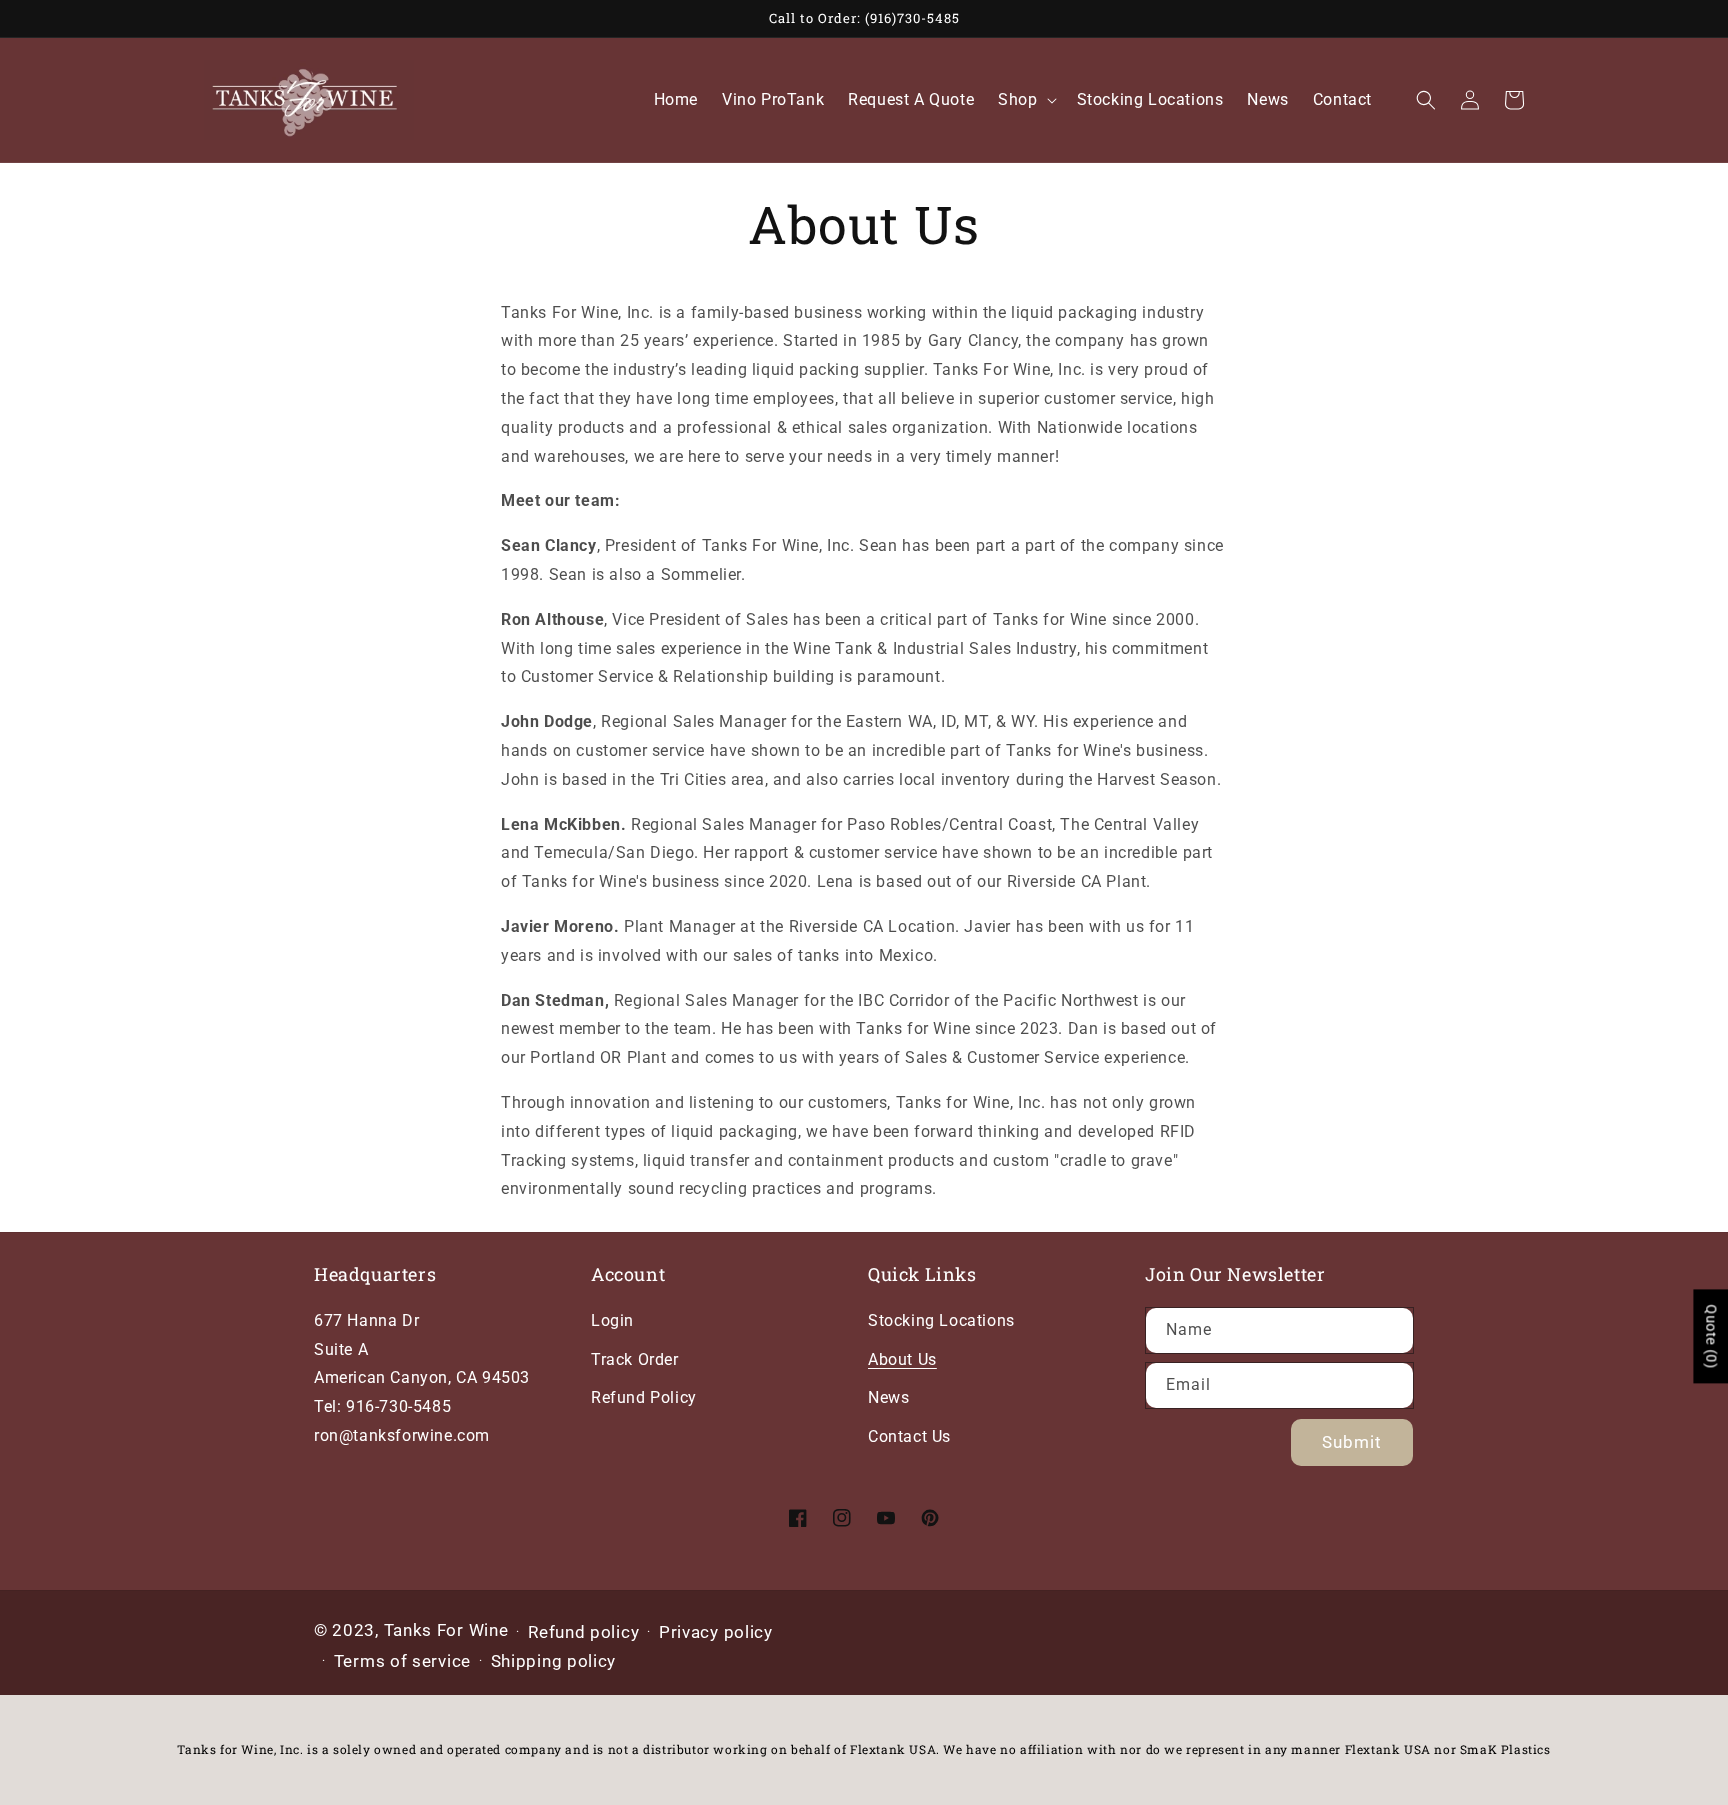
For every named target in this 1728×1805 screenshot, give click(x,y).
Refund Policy (644, 1397)
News (888, 1397)
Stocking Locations (941, 1320)
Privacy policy (716, 1632)
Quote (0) (1711, 1336)
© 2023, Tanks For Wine (411, 1630)
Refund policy (583, 1632)
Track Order (635, 1359)
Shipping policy (554, 1661)
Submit (1352, 1442)
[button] (1025, 100)
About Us (902, 1359)
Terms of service (402, 1661)
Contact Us (909, 1436)
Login (612, 1320)
